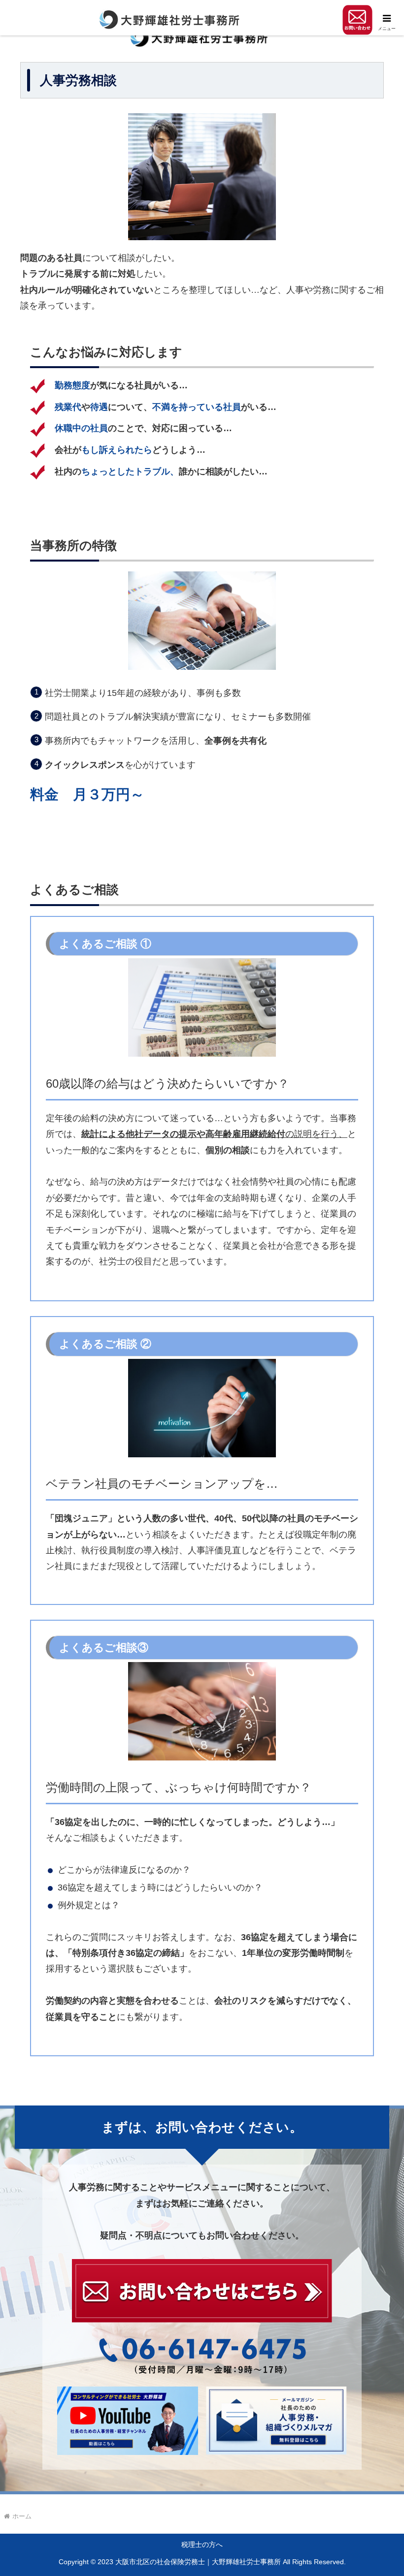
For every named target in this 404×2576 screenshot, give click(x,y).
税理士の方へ (202, 2545)
